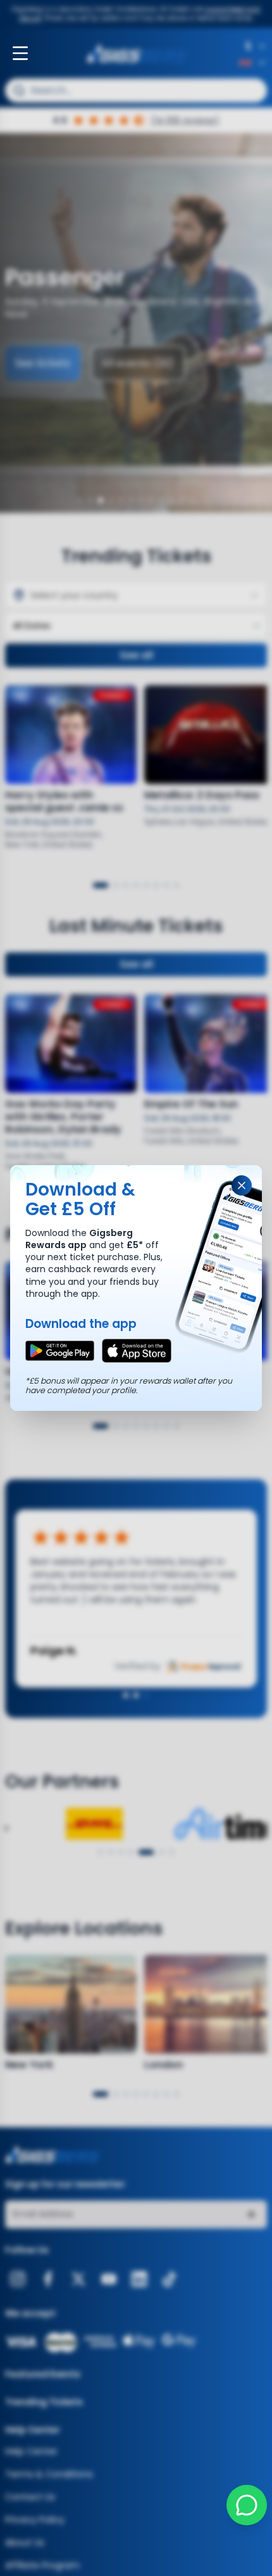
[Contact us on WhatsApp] (247, 2505)
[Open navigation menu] (20, 53)
